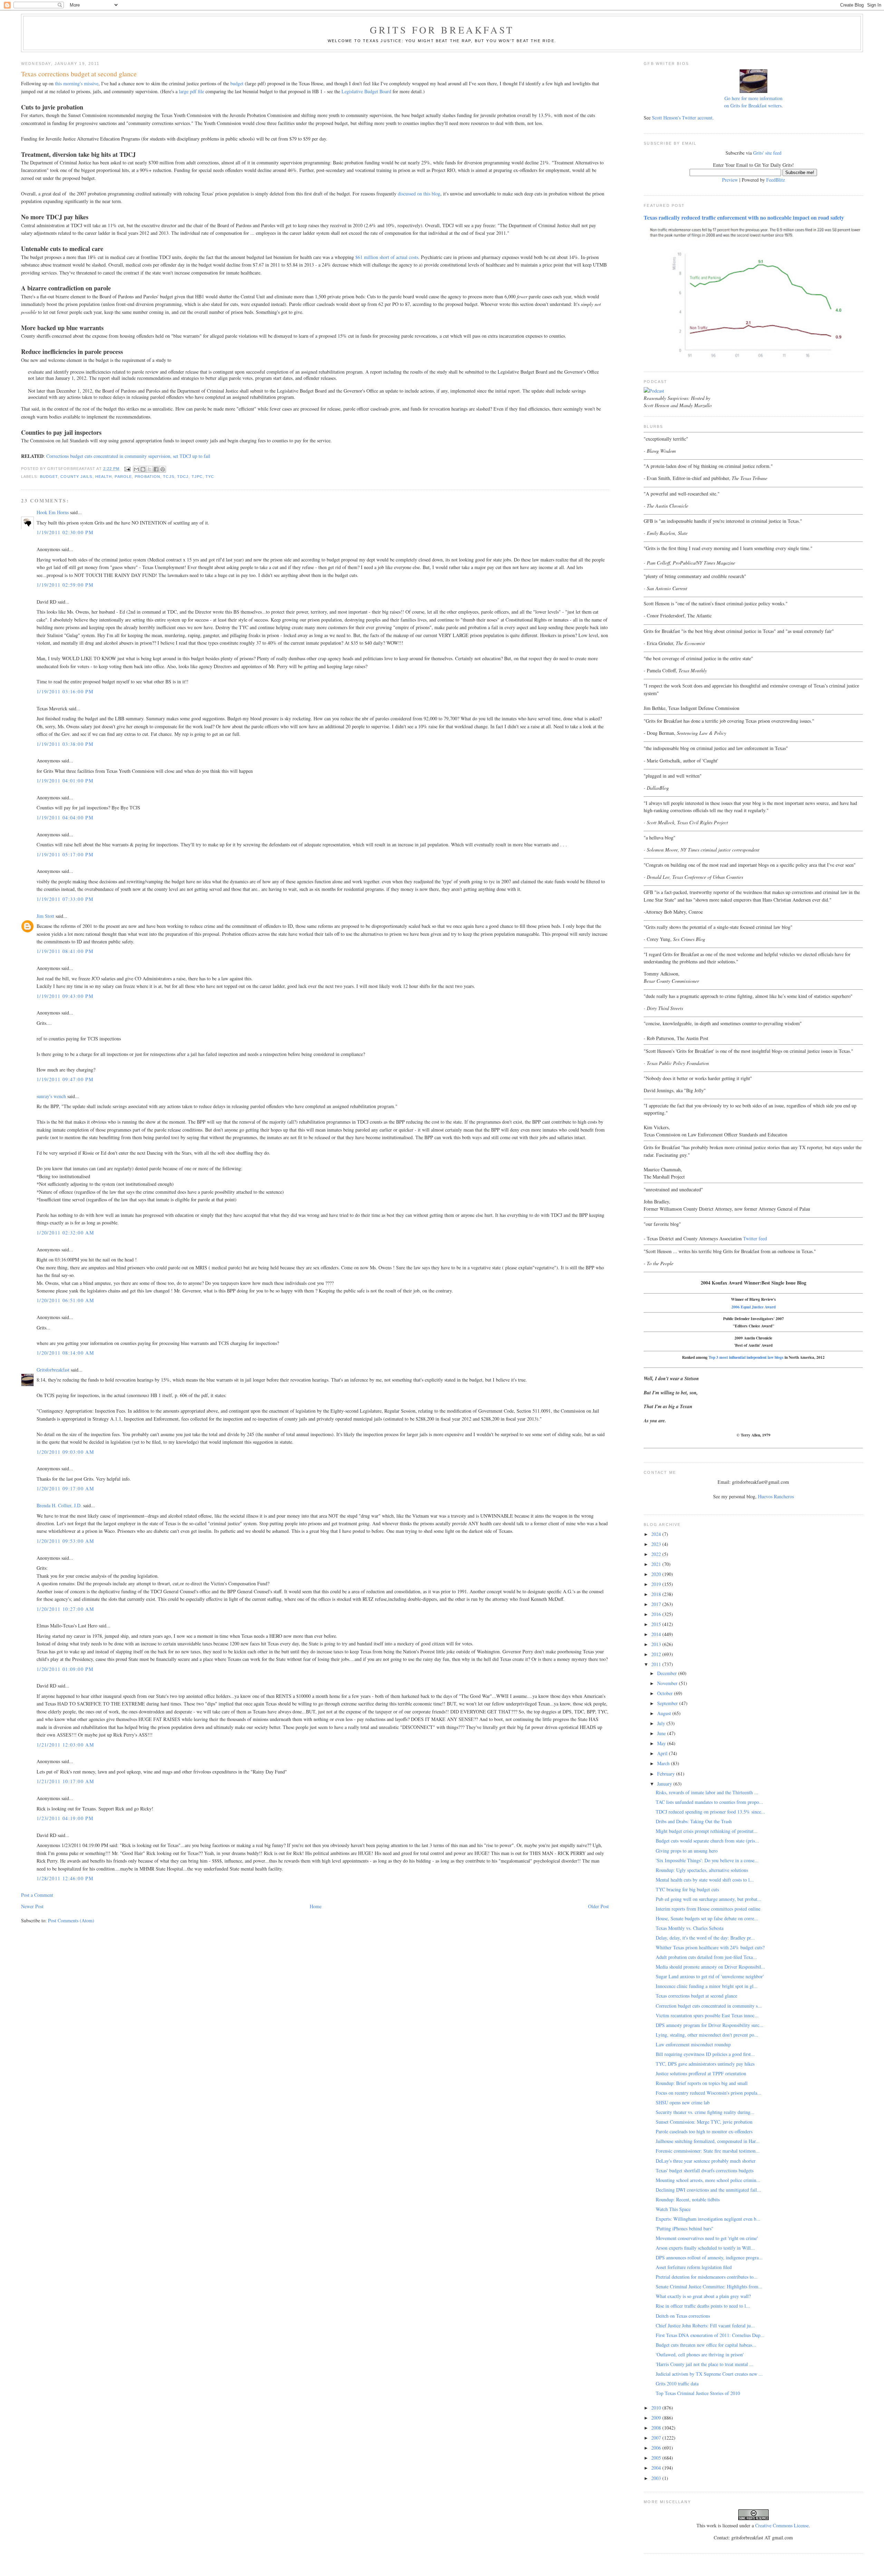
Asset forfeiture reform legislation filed (694, 2267)
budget (237, 83)
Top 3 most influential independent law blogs (746, 1357)
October (666, 1693)
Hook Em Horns (53, 512)
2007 (657, 2438)
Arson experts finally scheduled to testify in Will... (705, 2248)
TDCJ (183, 477)
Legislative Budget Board (366, 91)
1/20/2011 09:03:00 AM (65, 1452)
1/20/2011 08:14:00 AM (65, 1353)
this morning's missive (77, 83)
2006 (657, 2448)
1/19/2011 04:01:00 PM (65, 781)
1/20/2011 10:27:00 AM (65, 1609)
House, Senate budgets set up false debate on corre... (707, 1918)
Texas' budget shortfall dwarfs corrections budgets (705, 2170)
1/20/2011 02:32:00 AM (65, 1233)
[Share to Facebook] (156, 469)
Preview (730, 180)
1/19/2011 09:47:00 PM (65, 1079)
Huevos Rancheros (776, 1496)
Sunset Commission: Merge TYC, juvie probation (704, 2122)
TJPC (197, 477)
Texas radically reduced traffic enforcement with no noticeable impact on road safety (744, 218)
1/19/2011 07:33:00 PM (65, 899)
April (663, 1753)
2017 (657, 1604)
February (667, 1774)
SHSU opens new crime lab (683, 2102)
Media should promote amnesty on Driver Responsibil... (710, 1967)
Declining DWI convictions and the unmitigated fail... (708, 2190)
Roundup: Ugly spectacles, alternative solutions (702, 1870)
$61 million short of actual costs (387, 257)
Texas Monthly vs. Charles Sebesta (690, 1928)
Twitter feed (755, 1238)
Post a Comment (37, 1895)
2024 (657, 1534)
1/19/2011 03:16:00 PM (65, 691)
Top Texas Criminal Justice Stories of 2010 (698, 2393)
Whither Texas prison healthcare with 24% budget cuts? (710, 1947)
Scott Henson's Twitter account (682, 118)
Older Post (598, 1906)
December (668, 1673)
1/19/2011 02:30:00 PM (65, 532)
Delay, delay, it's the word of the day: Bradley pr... (705, 1938)
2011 (657, 1664)
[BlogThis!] (143, 469)
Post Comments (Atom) (71, 1920)
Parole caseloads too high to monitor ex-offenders (704, 2131)
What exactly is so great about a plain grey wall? (703, 2296)
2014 (657, 1634)
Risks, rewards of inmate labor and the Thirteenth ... (707, 1792)
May (662, 1743)
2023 (657, 1544)
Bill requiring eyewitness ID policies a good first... (705, 2054)
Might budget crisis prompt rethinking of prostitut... (707, 1831)
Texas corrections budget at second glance (696, 1996)
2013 (657, 1644)
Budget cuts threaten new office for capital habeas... (706, 2345)
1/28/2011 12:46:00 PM (65, 1878)
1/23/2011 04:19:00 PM (65, 1818)
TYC (210, 477)
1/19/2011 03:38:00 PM (65, 744)
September (668, 1703)
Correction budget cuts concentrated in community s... (709, 2006)
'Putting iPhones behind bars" (685, 2228)
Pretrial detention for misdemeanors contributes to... (707, 2277)
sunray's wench (51, 1096)
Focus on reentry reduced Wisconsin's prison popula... (709, 2093)
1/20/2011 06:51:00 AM (65, 1300)
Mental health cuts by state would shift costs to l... (705, 1880)
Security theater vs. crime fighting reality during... (705, 2112)
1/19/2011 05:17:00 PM (65, 854)
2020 (657, 1574)
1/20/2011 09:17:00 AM (65, 1488)
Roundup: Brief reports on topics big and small (702, 2083)
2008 (657, 2428)
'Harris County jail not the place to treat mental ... (705, 2364)
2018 (657, 1594)
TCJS (169, 477)
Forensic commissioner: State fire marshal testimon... (708, 2151)
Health (104, 477)
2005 (657, 2458)
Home (316, 1906)
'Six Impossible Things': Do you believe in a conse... (707, 1860)
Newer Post (32, 1906)
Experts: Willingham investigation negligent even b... (708, 2219)
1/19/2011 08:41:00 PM (65, 951)
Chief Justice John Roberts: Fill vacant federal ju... (705, 2325)
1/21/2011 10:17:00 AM (65, 1781)
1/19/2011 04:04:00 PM (65, 818)
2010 (657, 2408)
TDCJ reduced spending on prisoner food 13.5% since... (710, 1812)
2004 (657, 2468)
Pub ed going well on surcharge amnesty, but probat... (709, 1899)
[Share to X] (150, 469)
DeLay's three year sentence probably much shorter (706, 2161)
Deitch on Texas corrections (683, 2316)
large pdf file (191, 91)
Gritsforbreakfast (53, 1370)
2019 (657, 1584)
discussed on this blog (419, 194)
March (664, 1763)
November (668, 1683)
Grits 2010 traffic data (677, 2383)
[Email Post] (127, 469)
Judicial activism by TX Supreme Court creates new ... (709, 2374)
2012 (657, 1654)
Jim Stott (45, 916)
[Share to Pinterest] (163, 469)
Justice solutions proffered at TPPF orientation (701, 2073)
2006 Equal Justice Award (753, 1307)
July (662, 1723)
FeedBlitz (776, 180)
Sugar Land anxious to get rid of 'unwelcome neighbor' (710, 1976)
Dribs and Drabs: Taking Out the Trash (694, 1821)
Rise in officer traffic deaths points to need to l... (703, 2306)
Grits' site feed (767, 153)
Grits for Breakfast (442, 30)
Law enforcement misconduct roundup (693, 2044)
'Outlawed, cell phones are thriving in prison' (700, 2354)
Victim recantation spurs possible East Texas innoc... (707, 2015)
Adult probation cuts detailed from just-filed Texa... (706, 1957)
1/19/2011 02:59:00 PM (65, 585)
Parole (123, 477)
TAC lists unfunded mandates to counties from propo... (709, 1802)
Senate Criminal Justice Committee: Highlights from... (709, 2286)
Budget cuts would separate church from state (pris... (707, 1841)
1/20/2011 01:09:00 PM (65, 1669)
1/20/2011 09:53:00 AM (65, 1541)
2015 (657, 1624)
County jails (76, 477)
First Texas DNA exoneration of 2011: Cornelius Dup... (710, 2335)
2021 (657, 1564)
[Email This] (136, 469)
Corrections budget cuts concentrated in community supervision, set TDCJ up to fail (128, 456)
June (662, 1733)
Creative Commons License (782, 2525)
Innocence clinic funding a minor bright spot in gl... (707, 1986)
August (665, 1713)
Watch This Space (673, 2209)
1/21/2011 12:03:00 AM (65, 1745)
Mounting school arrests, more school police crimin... (708, 2180)
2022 (657, 1554)
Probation (147, 477)
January (665, 1784)
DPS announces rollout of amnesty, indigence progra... (709, 2257)
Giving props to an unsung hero (687, 1851)
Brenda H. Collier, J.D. (59, 1505)
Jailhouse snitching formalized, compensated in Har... (708, 2141)
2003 (657, 2478)
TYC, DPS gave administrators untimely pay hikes (705, 2064)
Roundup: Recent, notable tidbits (688, 2199)
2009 (657, 2418)
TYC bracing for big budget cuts (687, 1889)
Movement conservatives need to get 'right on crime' (707, 2238)
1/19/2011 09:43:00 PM (65, 996)
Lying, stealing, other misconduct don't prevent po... (707, 2035)
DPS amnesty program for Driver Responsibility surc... (710, 2025)
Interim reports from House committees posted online (708, 1909)
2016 (657, 1614)
